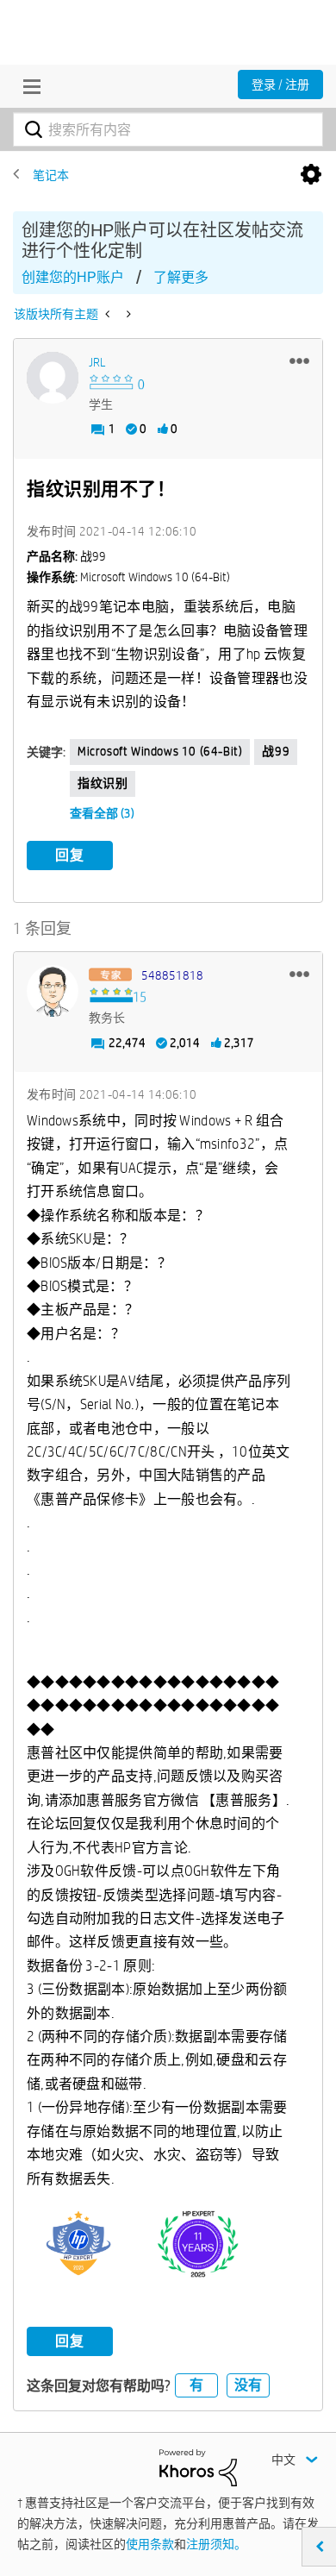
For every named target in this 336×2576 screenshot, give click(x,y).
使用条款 (150, 2544)
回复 (70, 855)
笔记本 (51, 175)
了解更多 (181, 277)
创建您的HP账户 (73, 277)
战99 (276, 751)
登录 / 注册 (280, 85)
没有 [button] (248, 2385)
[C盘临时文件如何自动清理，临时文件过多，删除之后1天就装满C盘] (109, 314)
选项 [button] (311, 175)
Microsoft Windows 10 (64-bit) (160, 751)
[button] (299, 360)
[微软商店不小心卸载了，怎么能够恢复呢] (127, 314)
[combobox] (168, 129)
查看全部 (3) (102, 813)
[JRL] (53, 378)
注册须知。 (216, 2544)
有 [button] (196, 2385)
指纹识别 (103, 783)
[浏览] (28, 86)
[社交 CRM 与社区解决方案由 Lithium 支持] (198, 2466)
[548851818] (53, 991)
